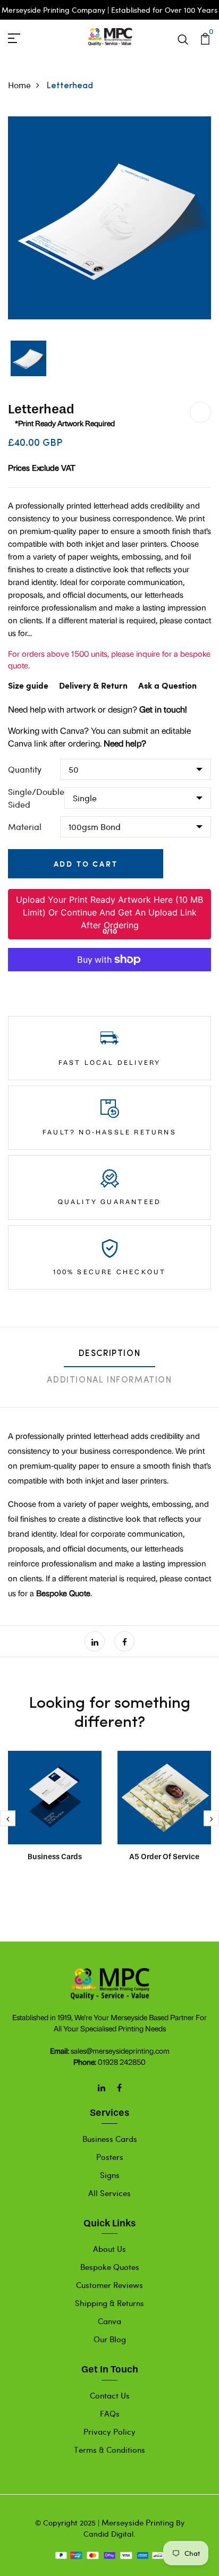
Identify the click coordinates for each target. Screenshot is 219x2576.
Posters (110, 2157)
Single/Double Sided (36, 798)
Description (110, 1354)
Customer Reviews (109, 2285)
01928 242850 (122, 2062)
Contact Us (110, 2395)
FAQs (110, 2413)
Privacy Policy (109, 2431)
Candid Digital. (109, 2534)
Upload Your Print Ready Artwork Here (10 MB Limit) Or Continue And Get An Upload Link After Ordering (109, 912)
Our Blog (110, 2339)
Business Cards (55, 1857)
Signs (110, 2175)
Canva (109, 2321)
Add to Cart (86, 864)
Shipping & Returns (109, 2303)
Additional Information (109, 1380)
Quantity (25, 769)
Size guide (28, 686)
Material (25, 827)
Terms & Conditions (109, 2450)
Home (19, 85)
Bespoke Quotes (110, 2267)
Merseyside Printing (138, 2522)
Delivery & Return (93, 686)
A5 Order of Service (164, 1857)
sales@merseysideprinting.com (120, 2051)
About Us (109, 2249)
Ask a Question (167, 686)
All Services (109, 2193)
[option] (109, 218)
